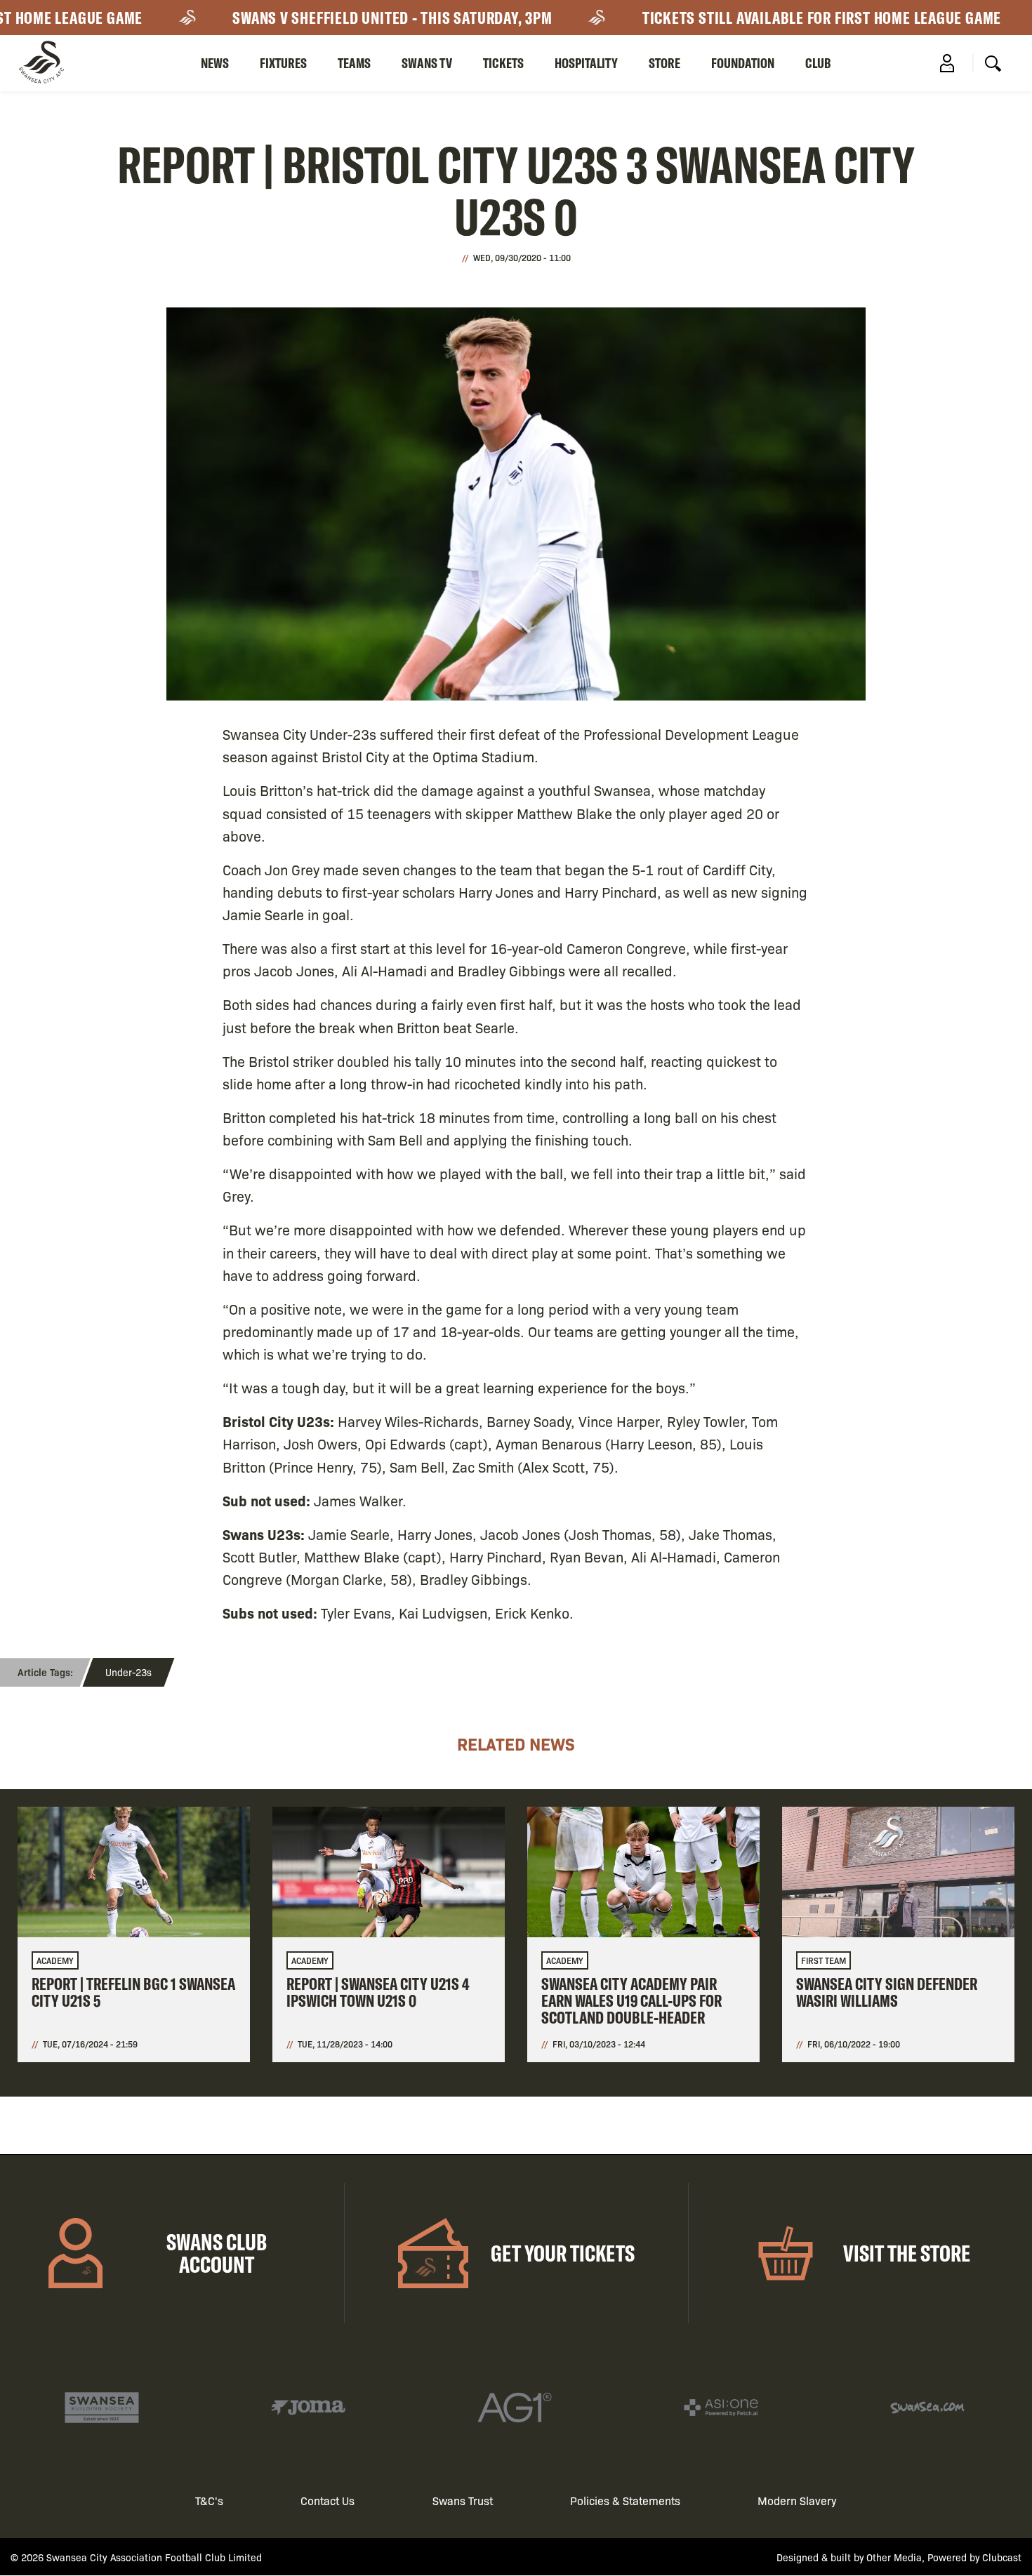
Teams (354, 63)
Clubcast (1002, 2557)
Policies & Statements (625, 2501)
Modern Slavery (797, 2501)
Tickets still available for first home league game (785, 18)
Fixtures (283, 63)
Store (664, 63)
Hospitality (586, 63)
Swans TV (427, 63)
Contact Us (328, 2501)
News (215, 63)
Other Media (894, 2557)
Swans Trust (463, 2501)
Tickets (503, 63)
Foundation (743, 63)
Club (818, 63)
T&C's (209, 2501)
